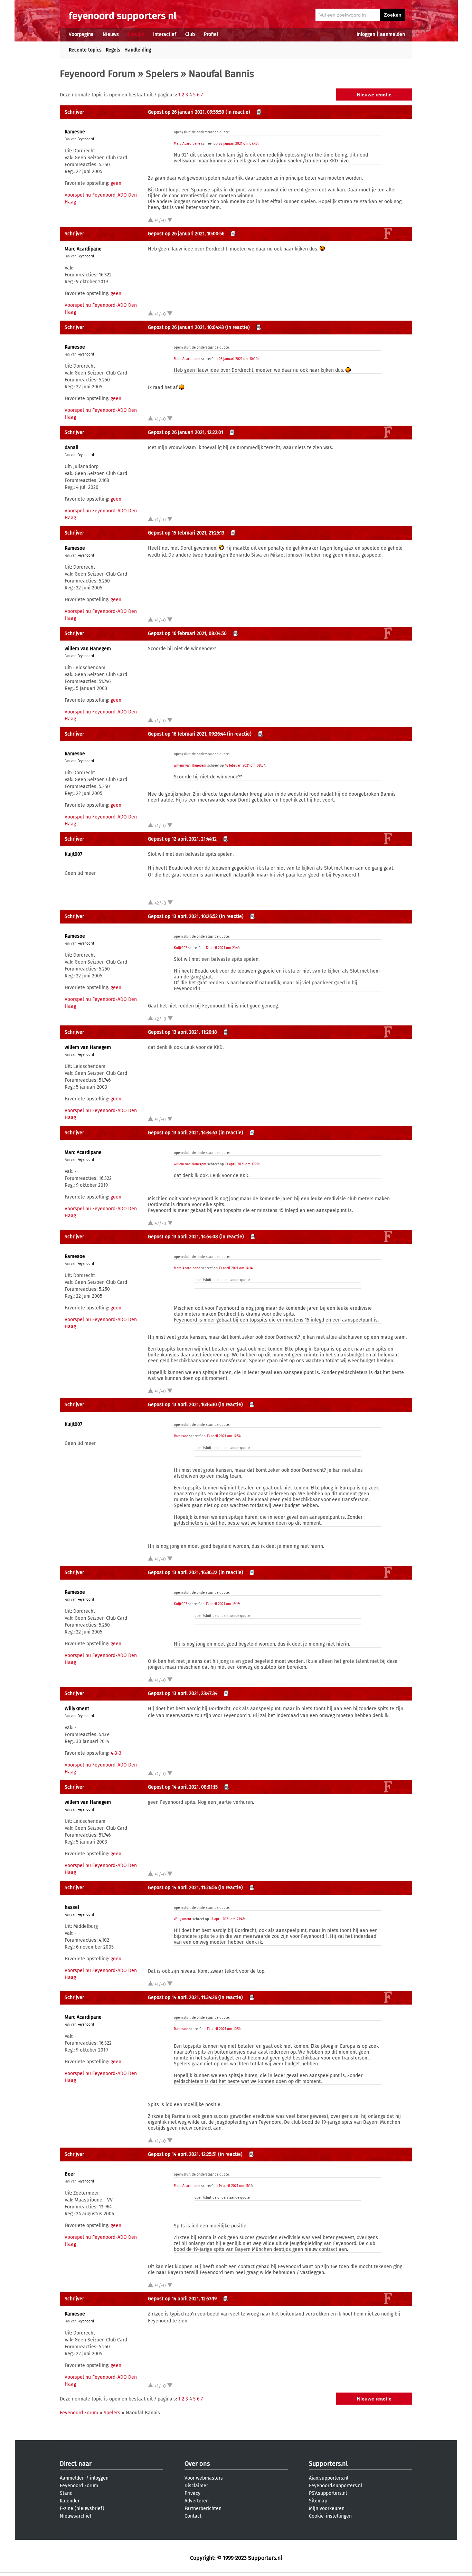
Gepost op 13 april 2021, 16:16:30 (182, 1405)
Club (190, 34)
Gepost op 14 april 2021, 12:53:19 (182, 2299)
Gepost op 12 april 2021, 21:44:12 (182, 839)
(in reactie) (238, 112)
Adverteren (197, 2501)
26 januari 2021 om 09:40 (238, 144)
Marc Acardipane (187, 144)
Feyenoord (86, 139)
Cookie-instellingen (330, 2516)
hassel (72, 1907)
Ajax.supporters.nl (329, 2478)
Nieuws (111, 34)
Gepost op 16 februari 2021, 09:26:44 (187, 734)
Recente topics (85, 50)
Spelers (162, 74)
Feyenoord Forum (98, 74)
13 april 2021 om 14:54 (224, 1436)
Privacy (192, 2493)
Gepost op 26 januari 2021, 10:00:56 (186, 234)
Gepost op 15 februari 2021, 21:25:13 (186, 533)
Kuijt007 (73, 854)
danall (72, 448)
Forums (136, 34)
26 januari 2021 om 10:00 (238, 359)
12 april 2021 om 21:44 (223, 948)
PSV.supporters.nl (328, 2493)
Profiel (211, 34)
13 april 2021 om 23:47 (227, 1919)
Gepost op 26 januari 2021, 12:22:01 (186, 432)
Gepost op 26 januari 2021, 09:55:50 (186, 112)
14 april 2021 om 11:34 (235, 2186)
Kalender (70, 2501)
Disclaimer (196, 2486)
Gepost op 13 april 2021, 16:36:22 (183, 1573)
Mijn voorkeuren (327, 2508)
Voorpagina (81, 34)
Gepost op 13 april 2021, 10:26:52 (183, 916)
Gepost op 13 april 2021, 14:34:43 (183, 1133)
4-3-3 (116, 1753)
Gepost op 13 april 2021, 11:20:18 (182, 1032)
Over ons (197, 2464)
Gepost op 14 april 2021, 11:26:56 (182, 1888)
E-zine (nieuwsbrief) (82, 2508)
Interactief (165, 34)
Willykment (77, 1709)
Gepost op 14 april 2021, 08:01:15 (183, 1787)
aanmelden (393, 34)
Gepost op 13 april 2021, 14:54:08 (183, 1237)
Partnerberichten (203, 2508)
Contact (193, 2516)
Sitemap (318, 2501)
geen (116, 183)
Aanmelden (72, 2478)
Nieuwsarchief (76, 2516)
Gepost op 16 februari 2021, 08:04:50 (187, 633)
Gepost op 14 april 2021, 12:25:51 (182, 2154)
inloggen (366, 34)
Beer (70, 2174)
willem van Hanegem (88, 649)
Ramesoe (75, 132)
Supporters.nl (328, 2464)
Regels (113, 50)
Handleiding (138, 50)
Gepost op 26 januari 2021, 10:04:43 (186, 327)
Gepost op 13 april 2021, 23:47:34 (183, 1693)
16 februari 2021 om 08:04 (245, 766)
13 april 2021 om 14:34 (236, 1268)
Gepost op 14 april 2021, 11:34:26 (182, 1997)
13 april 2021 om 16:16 (222, 1604)
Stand (66, 2493)
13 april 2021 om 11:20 (242, 1164)
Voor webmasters (204, 2478)
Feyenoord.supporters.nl (336, 2486)
